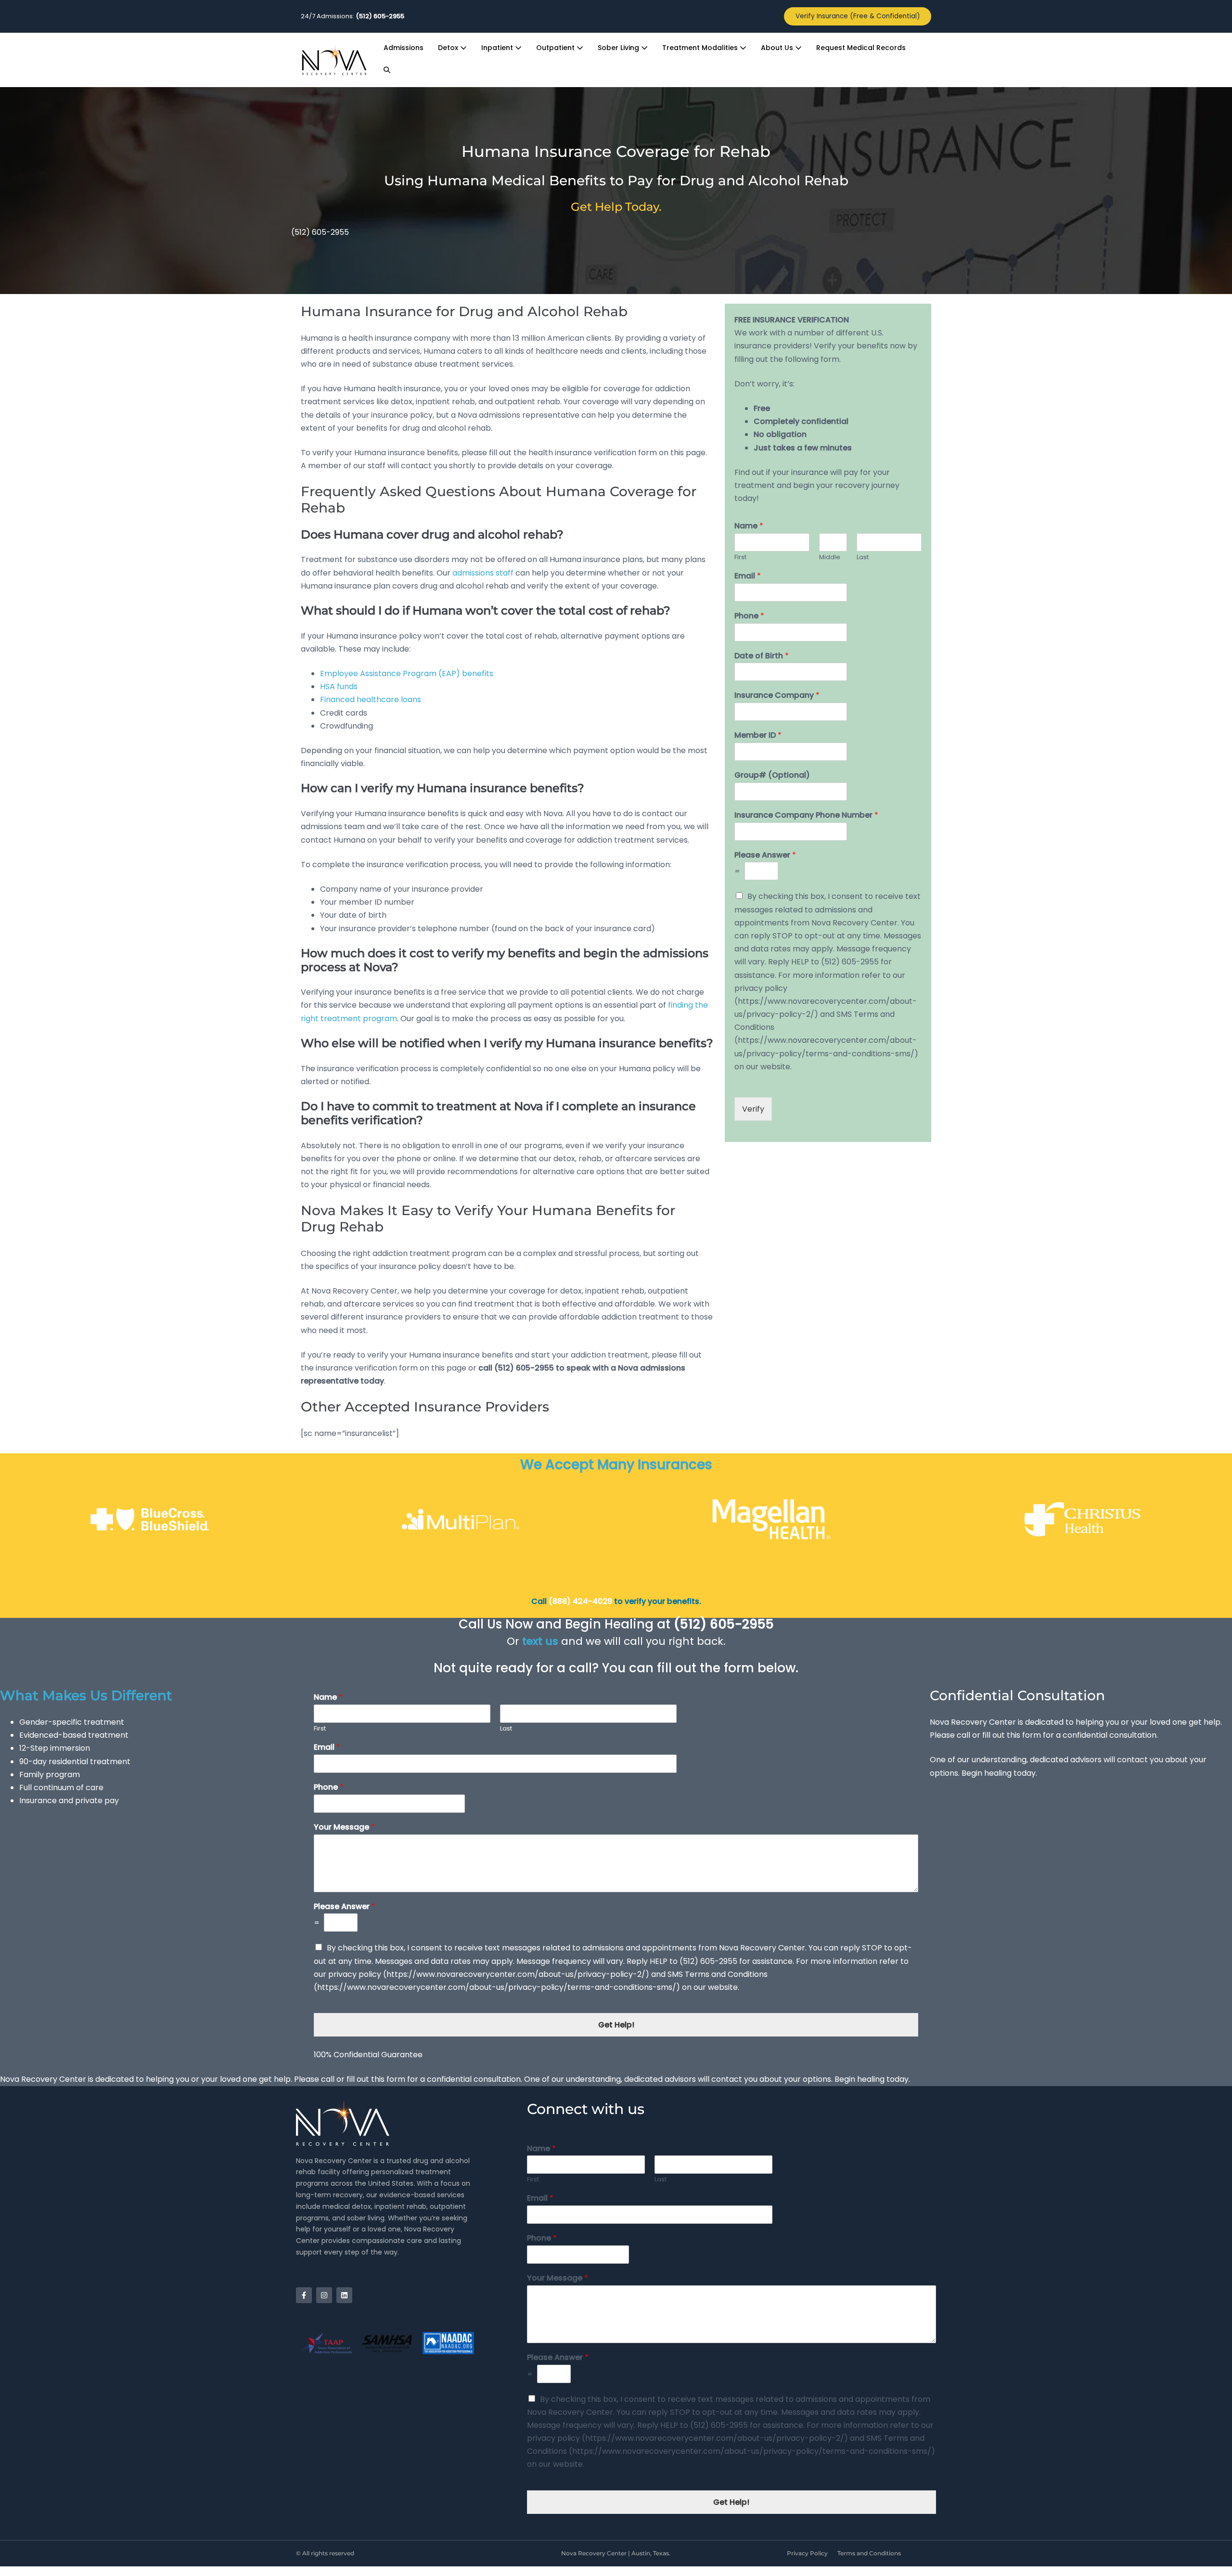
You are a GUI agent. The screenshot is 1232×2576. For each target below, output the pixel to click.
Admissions (404, 48)
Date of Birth (762, 656)
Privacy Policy (807, 2553)
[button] (387, 70)
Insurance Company (777, 696)
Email (748, 576)
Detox (449, 48)
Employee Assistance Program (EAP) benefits (407, 673)
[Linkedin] (344, 2295)
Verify (753, 1109)
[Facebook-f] (304, 2295)
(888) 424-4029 (579, 1601)
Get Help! (616, 2025)
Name (749, 526)
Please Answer (765, 855)
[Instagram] (324, 2295)
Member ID (758, 736)
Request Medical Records (861, 48)
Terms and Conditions (869, 2553)
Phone (749, 616)
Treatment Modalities (701, 48)
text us (540, 1641)
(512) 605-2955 (320, 232)
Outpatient (556, 48)
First (740, 557)
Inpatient (498, 48)
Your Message (344, 1827)
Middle (830, 557)
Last (863, 557)
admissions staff (483, 573)
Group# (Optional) (772, 775)
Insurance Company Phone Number (806, 815)
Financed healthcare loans (371, 699)
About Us (778, 48)
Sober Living (619, 48)
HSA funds (339, 686)
